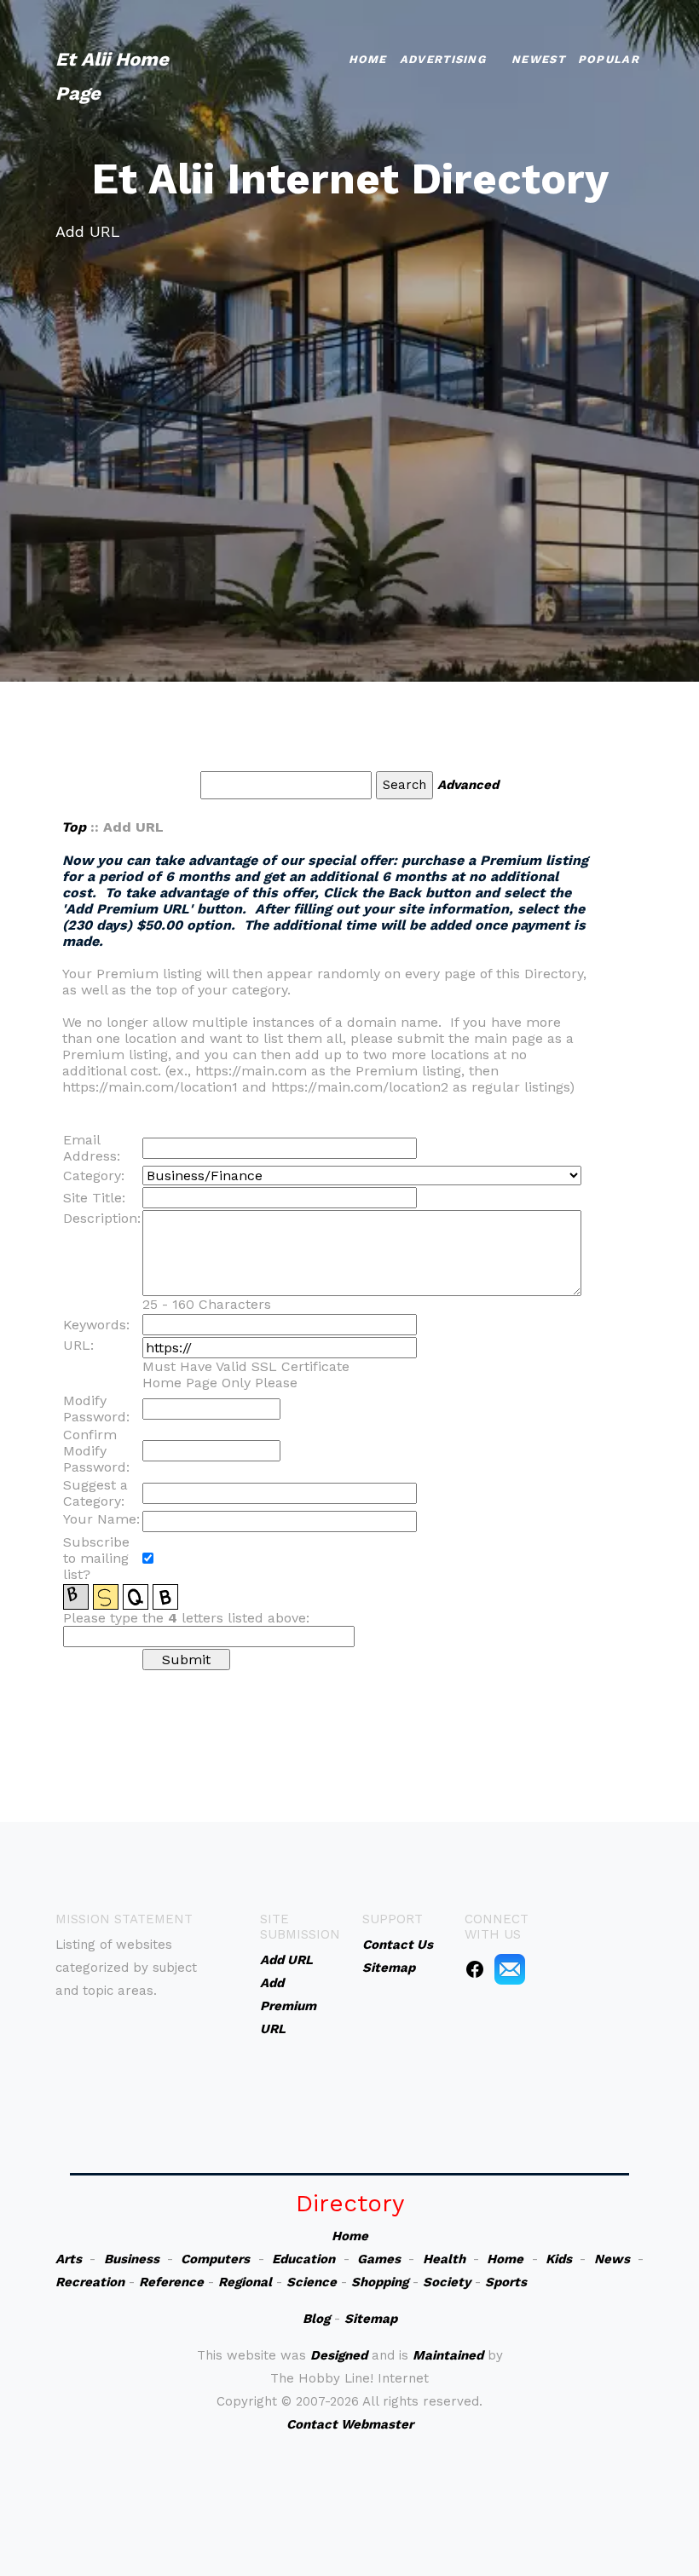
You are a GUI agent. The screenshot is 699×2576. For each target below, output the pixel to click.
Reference (171, 2282)
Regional (245, 2282)
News (612, 2259)
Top (74, 827)
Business (132, 2259)
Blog (316, 2319)
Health (444, 2259)
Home (368, 59)
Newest (538, 59)
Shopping (380, 2282)
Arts (69, 2259)
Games (379, 2259)
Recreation (90, 2282)
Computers (215, 2259)
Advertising (443, 59)
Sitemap (371, 2319)
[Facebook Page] (475, 1968)
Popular (609, 59)
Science (312, 2282)
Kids (559, 2259)
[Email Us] (510, 1968)
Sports (506, 2282)
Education (303, 2259)
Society (447, 2282)
